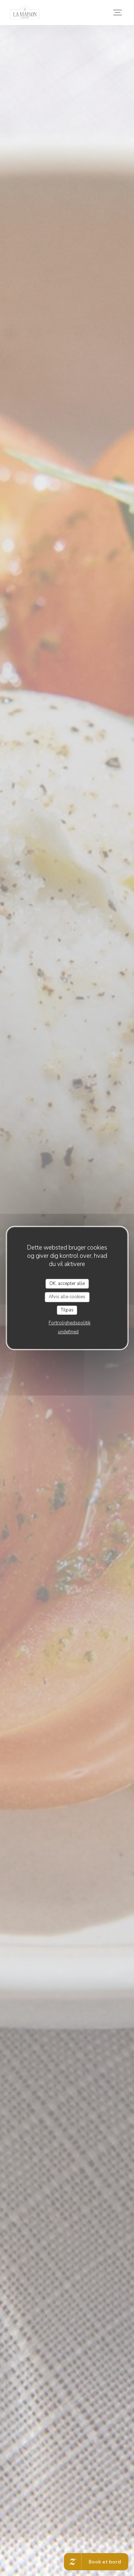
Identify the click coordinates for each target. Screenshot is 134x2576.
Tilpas (67, 1310)
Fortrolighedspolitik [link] (70, 1323)
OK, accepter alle (67, 1284)
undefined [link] (68, 1332)
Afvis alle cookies (67, 1297)
